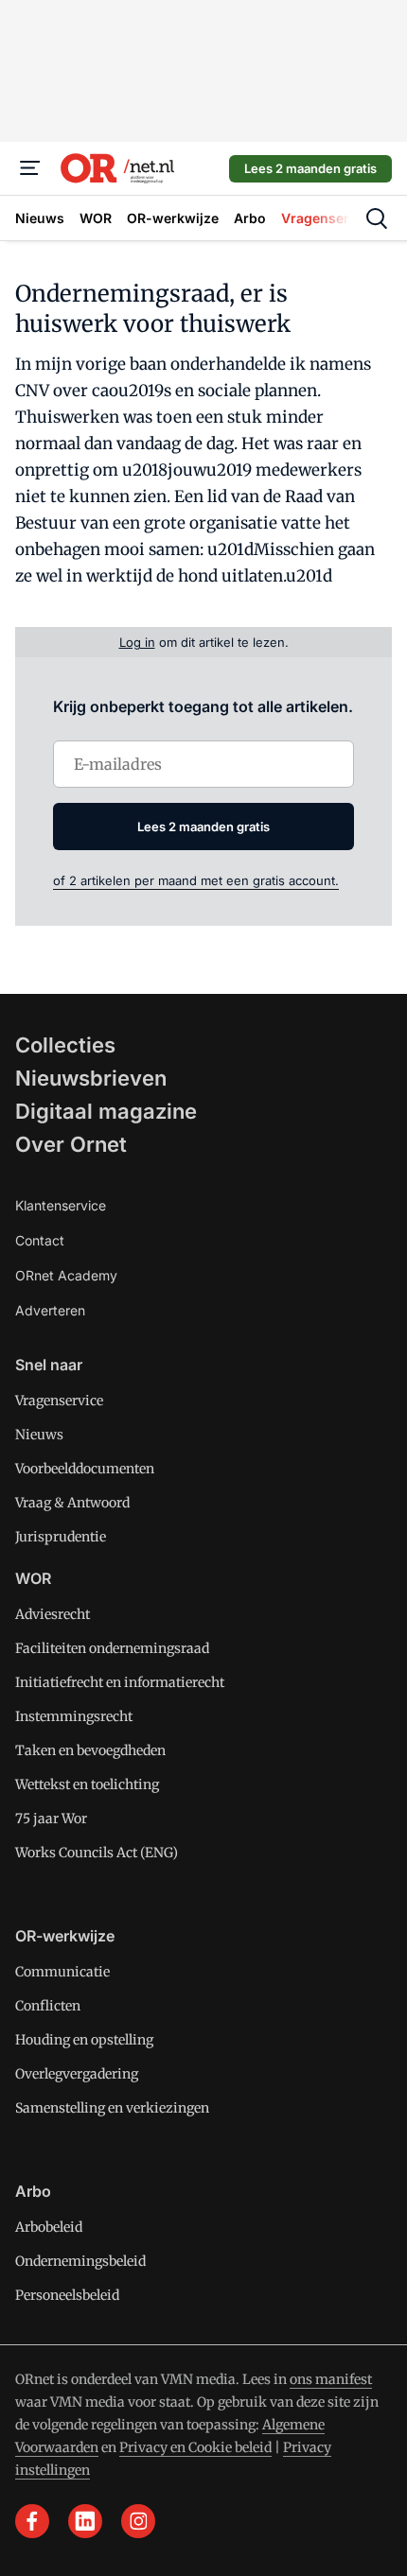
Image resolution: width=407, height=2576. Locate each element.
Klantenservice (61, 1205)
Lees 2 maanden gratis (310, 168)
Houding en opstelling (84, 2040)
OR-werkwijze (65, 1936)
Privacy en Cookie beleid (195, 2447)
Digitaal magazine (106, 1111)
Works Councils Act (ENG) (97, 1853)
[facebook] (32, 2521)
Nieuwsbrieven (91, 1078)
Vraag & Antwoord (72, 1503)
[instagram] (138, 2521)
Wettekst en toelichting (87, 1784)
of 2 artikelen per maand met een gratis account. (196, 880)
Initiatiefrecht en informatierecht (120, 1682)
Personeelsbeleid (67, 2295)
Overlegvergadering (77, 2074)
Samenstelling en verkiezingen (112, 2108)
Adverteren (50, 1310)
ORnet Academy (66, 1275)
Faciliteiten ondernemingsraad (112, 1648)
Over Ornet (71, 1144)
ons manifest (331, 2379)
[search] (377, 218)
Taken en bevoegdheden (90, 1750)
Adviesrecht (53, 1614)
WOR (33, 1578)
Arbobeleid (49, 2227)
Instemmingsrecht (74, 1716)
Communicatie (62, 1972)
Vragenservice (59, 1401)
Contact (40, 1240)
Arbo (33, 2191)
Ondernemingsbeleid (80, 2261)
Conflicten (48, 2006)
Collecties (65, 1045)
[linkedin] (85, 2521)
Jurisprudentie (61, 1537)
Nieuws (39, 1435)
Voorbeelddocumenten (85, 1469)
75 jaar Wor (51, 1819)
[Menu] (30, 168)
